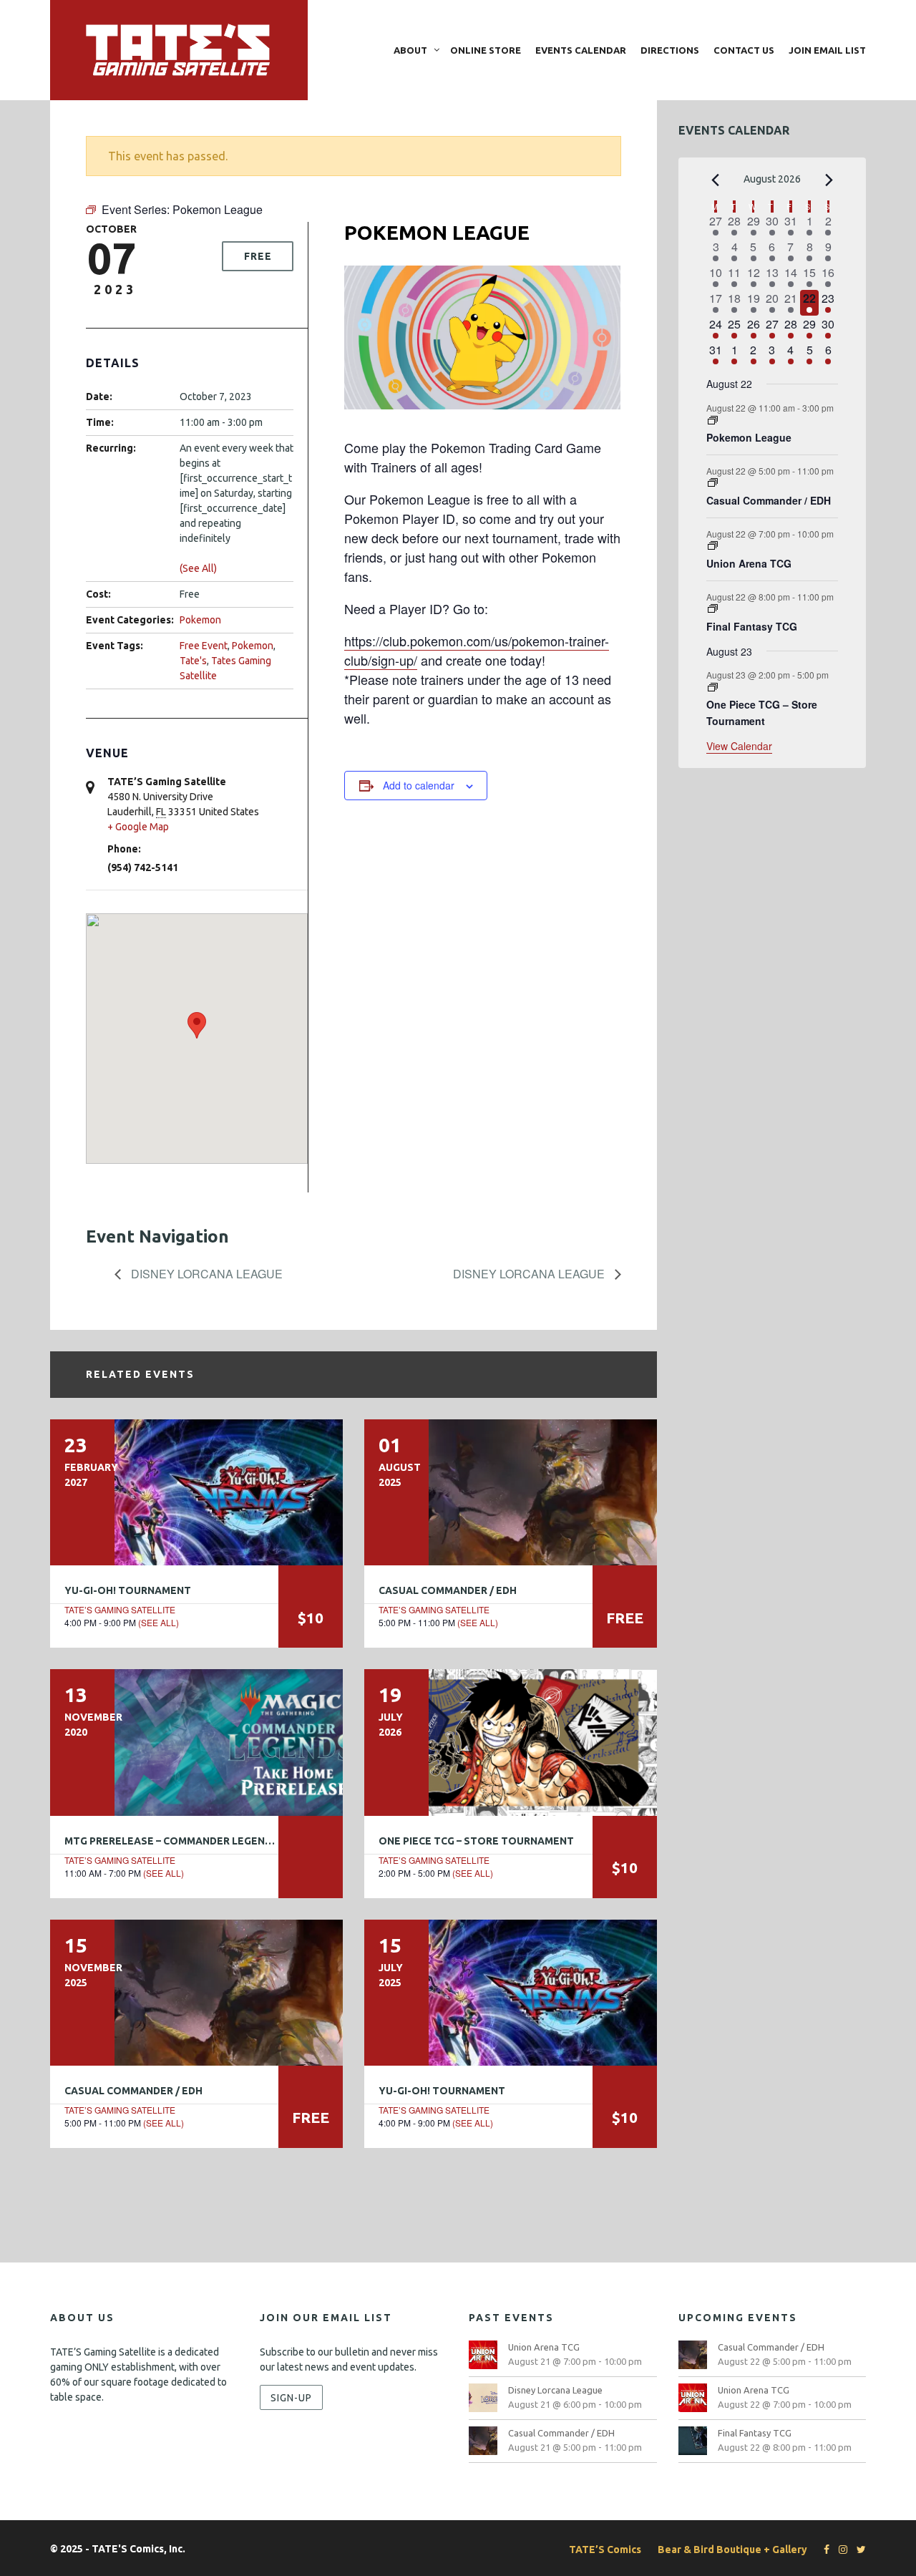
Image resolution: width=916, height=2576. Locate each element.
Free (258, 256)
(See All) (198, 568)
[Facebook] (823, 2550)
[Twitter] (858, 2550)
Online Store (486, 50)
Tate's (193, 661)
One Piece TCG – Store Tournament (476, 1841)
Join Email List (827, 50)
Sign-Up (291, 2397)
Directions (670, 50)
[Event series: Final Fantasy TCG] (713, 609)
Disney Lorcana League (205, 1274)
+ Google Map (138, 827)
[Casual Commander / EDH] (511, 1492)
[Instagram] (839, 2550)
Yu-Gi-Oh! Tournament (128, 1590)
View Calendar (739, 746)
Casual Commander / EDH (448, 1590)
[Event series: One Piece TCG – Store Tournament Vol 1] (713, 687)
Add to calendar (419, 785)
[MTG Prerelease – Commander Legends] (196, 1742)
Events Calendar (581, 50)
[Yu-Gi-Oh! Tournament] (196, 1492)
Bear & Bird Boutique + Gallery (732, 2550)
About (410, 50)
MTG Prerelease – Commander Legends (171, 1841)
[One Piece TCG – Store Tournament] (511, 1742)
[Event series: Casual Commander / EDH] (713, 483)
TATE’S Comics (605, 2550)
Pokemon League (749, 437)
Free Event (204, 646)
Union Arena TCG (749, 563)
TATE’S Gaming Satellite (120, 1609)
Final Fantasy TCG (752, 626)
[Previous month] (715, 180)
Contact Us (744, 50)
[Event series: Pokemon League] (713, 421)
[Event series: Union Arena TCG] (713, 546)
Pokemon (200, 620)
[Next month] (829, 180)
